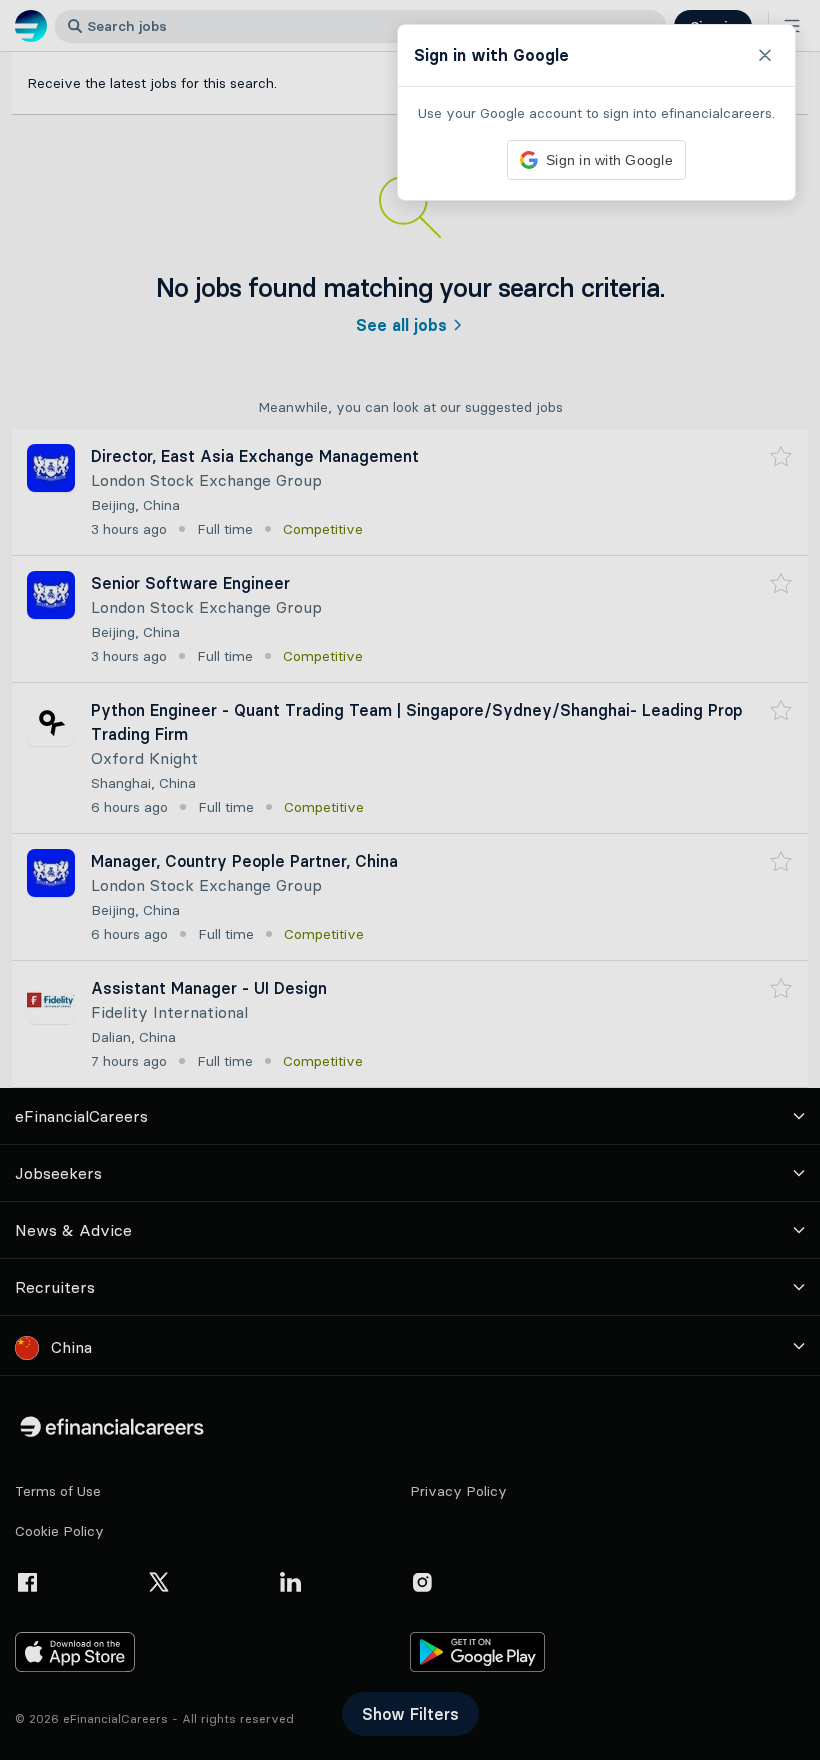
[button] (410, 880)
